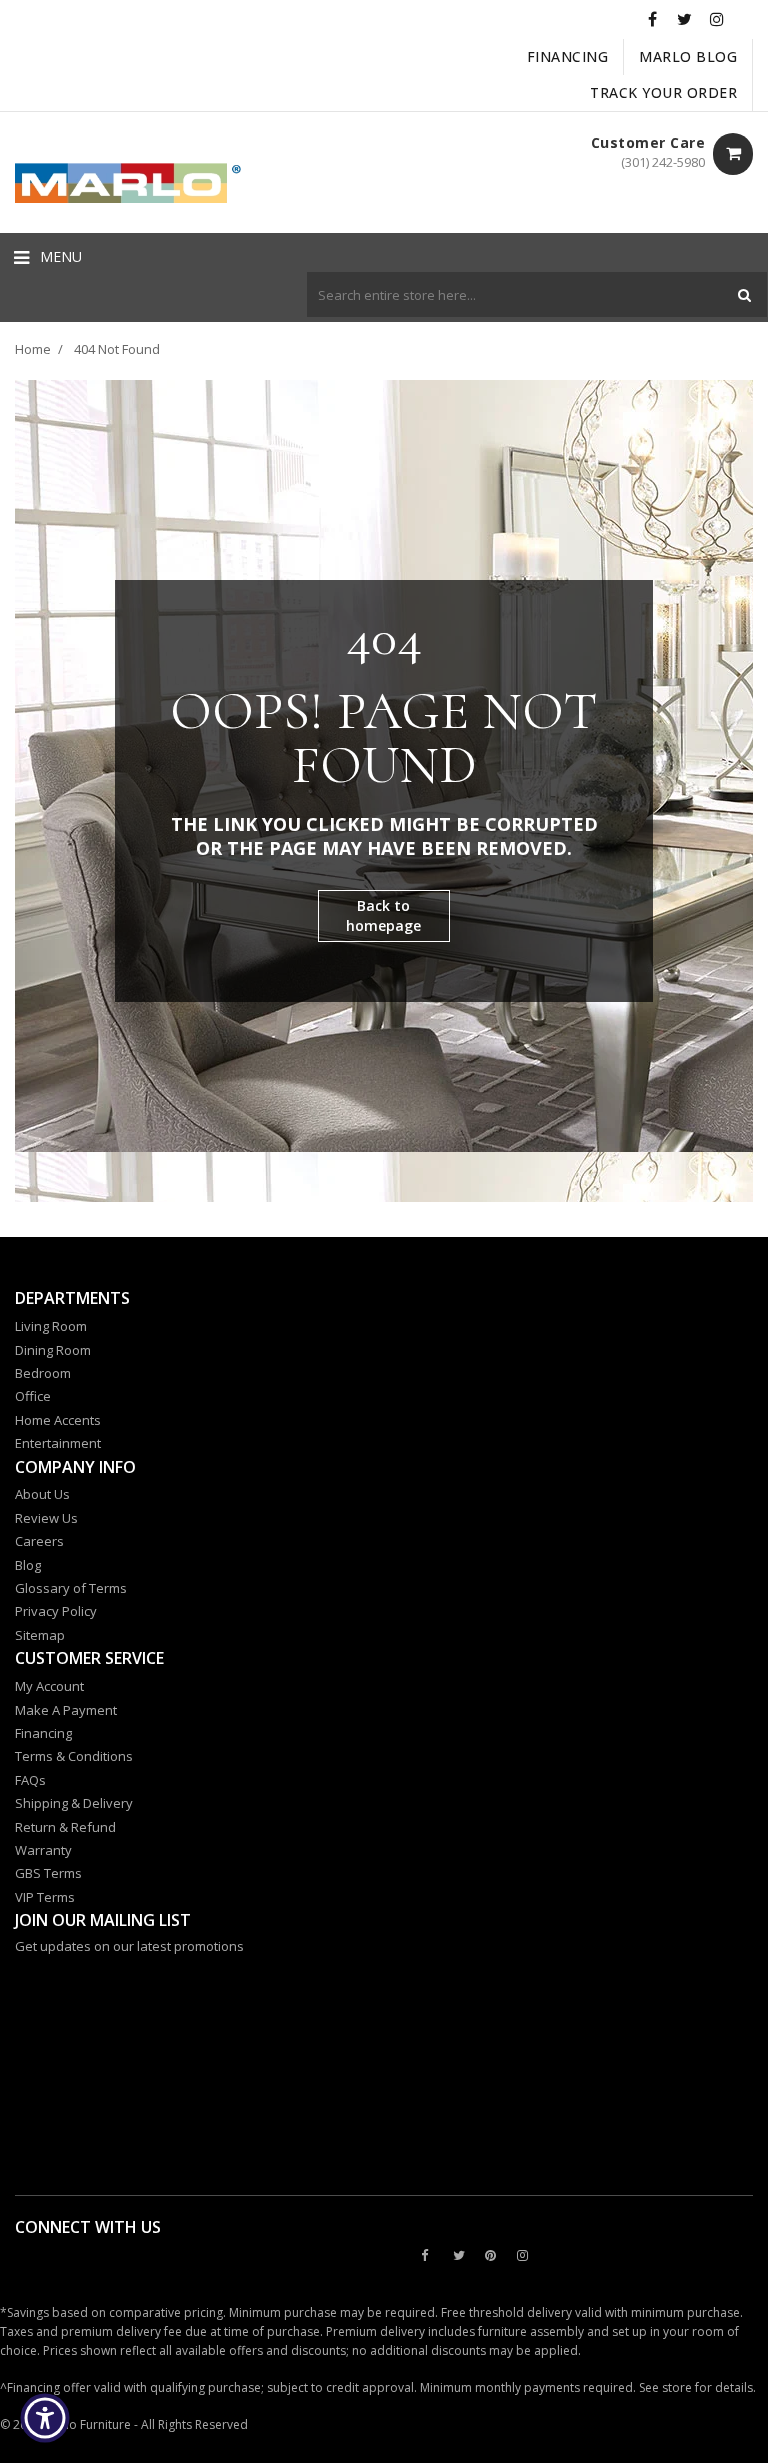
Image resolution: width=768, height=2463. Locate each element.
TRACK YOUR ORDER (663, 92)
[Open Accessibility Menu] (45, 2418)
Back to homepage (383, 915)
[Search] (744, 294)
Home (33, 349)
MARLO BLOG (688, 56)
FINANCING (568, 56)
